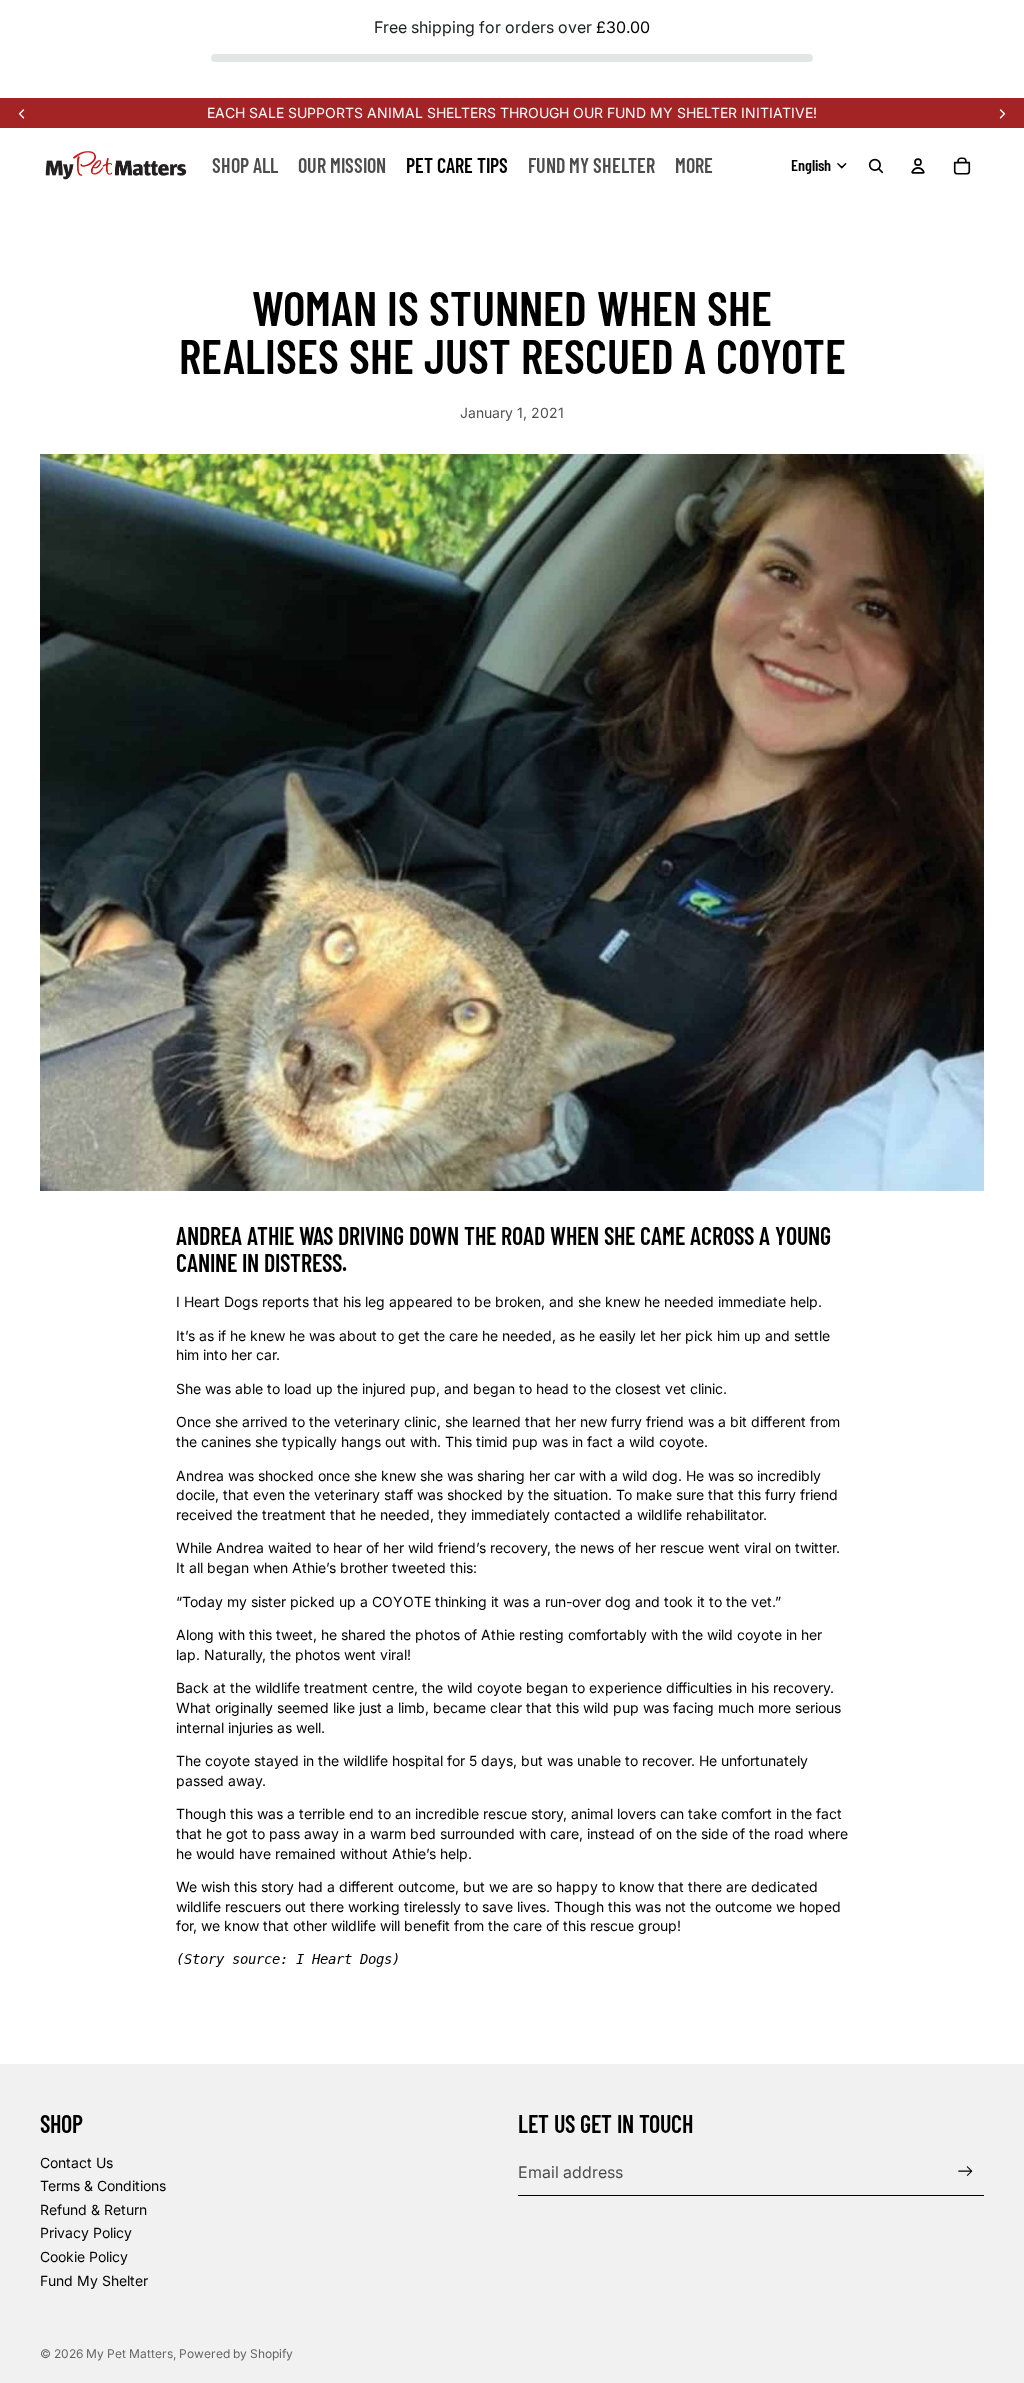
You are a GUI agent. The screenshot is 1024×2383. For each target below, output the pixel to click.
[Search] (876, 166)
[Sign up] (965, 2171)
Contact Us (76, 2162)
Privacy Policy (86, 2232)
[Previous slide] (22, 113)
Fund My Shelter (94, 2280)
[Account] (918, 166)
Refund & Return (93, 2209)
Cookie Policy (84, 2256)
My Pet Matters (129, 2353)
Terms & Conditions (103, 2185)
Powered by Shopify (236, 2353)
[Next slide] (1002, 113)
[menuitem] (694, 165)
